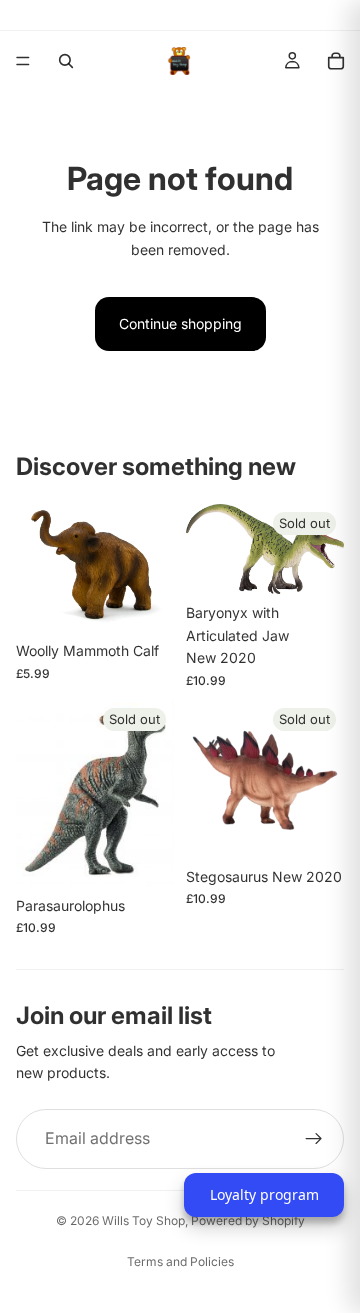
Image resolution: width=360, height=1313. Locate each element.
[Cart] (336, 61)
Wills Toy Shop (143, 1220)
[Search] (66, 61)
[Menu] (23, 61)
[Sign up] (314, 1139)
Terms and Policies (180, 1261)
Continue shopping (180, 323)
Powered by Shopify (248, 1220)
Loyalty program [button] (264, 1194)
